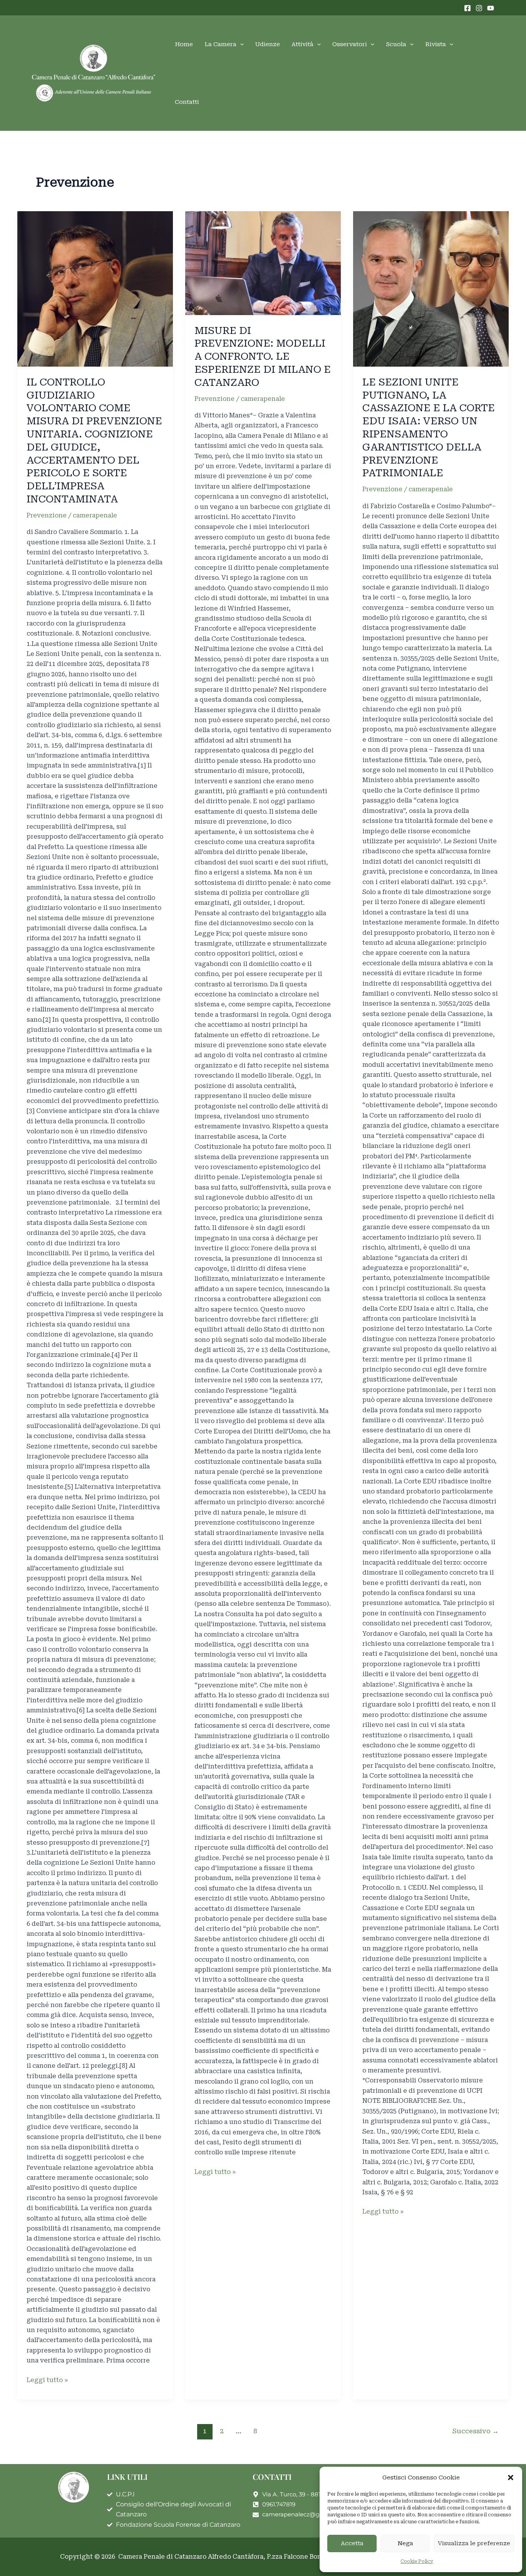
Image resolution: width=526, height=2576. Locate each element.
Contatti (187, 102)
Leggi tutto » (47, 2379)
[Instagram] (479, 8)
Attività (302, 44)
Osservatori (350, 44)
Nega (405, 2543)
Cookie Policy (417, 2561)
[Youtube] (491, 8)
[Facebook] (467, 8)
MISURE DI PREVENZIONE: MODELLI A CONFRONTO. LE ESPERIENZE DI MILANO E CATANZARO (263, 356)
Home (184, 44)
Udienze (268, 44)
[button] (511, 2478)
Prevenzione (47, 515)
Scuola (396, 44)
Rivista (436, 44)
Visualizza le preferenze (474, 2543)
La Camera (220, 44)
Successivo (476, 2431)
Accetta (352, 2543)
